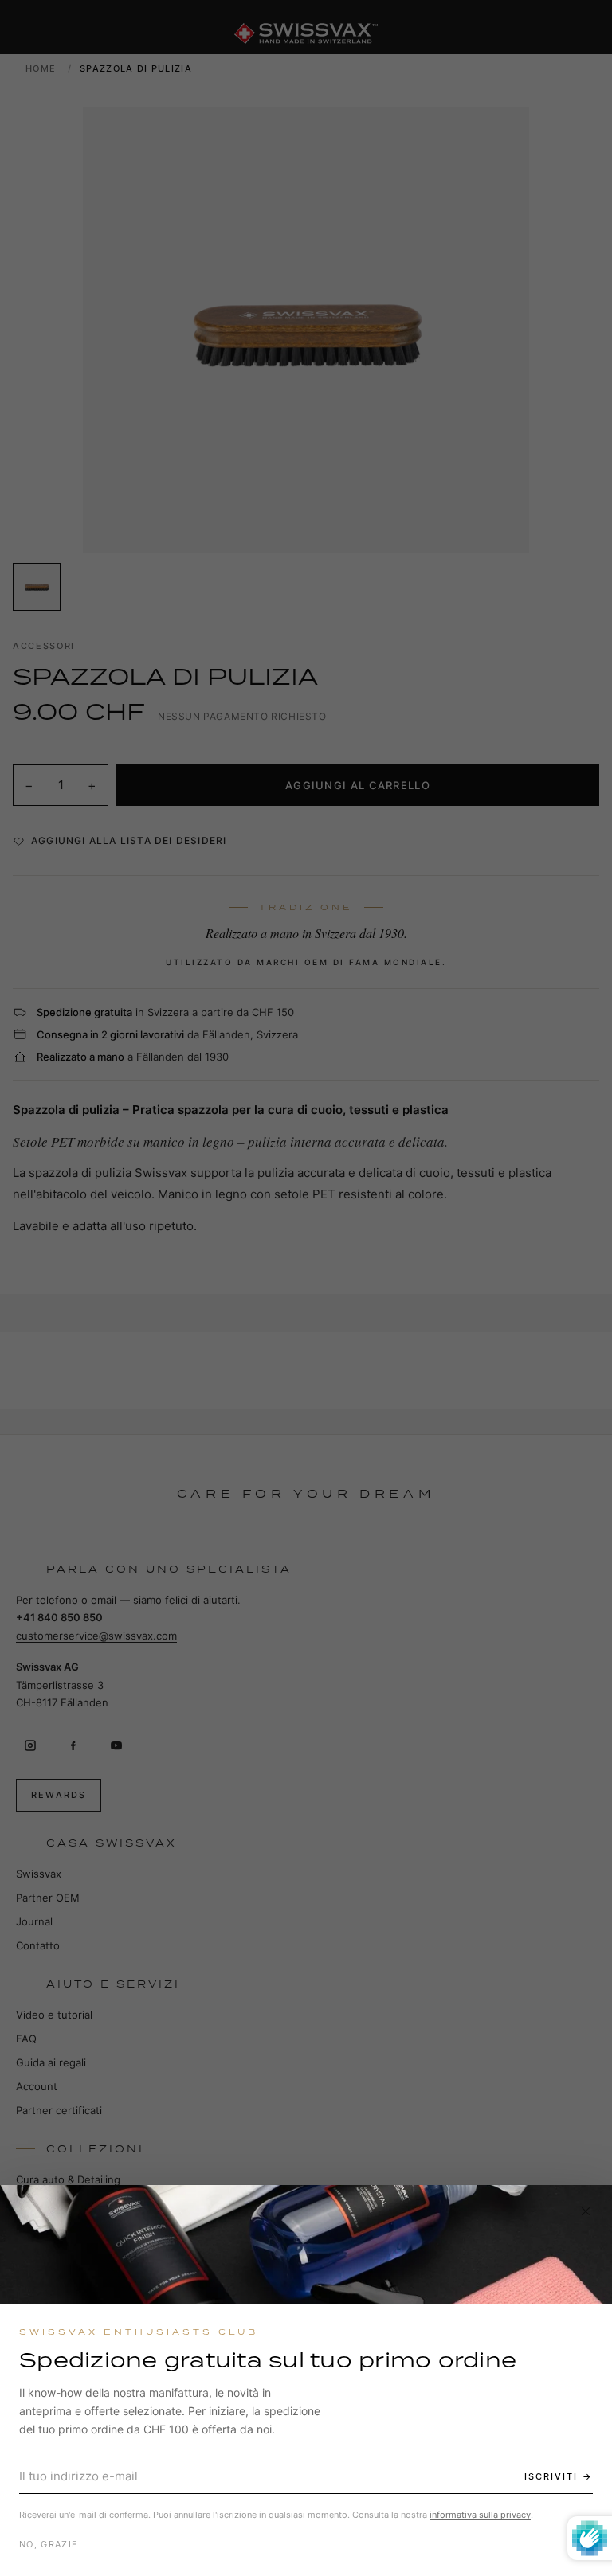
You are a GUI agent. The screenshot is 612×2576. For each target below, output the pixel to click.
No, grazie (49, 2544)
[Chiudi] (586, 2211)
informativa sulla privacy (480, 2515)
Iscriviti (551, 2476)
